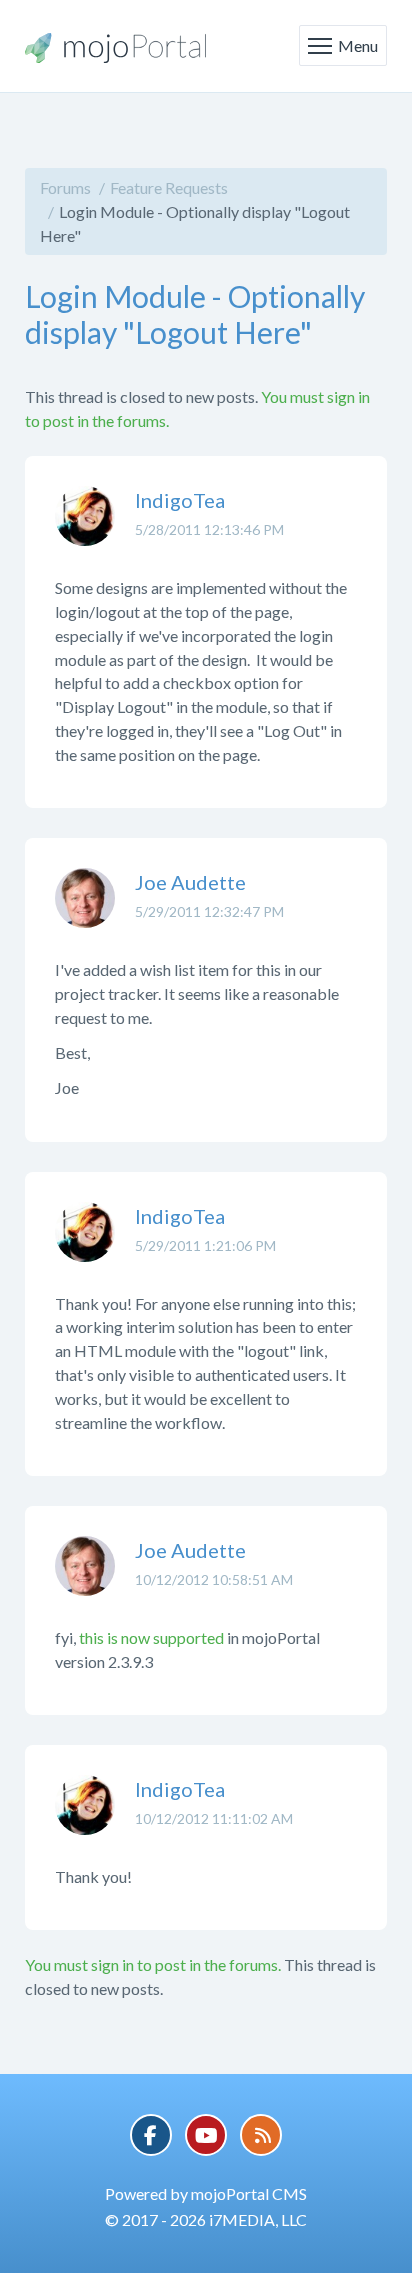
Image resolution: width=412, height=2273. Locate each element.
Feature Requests (169, 187)
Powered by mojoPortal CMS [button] (206, 2193)
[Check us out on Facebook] (151, 2135)
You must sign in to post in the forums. (153, 1964)
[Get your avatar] (85, 531)
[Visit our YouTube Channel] (206, 2135)
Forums (65, 187)
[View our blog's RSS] (261, 2135)
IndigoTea (180, 500)
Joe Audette (190, 882)
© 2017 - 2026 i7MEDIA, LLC (206, 2219)
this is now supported (151, 1637)
